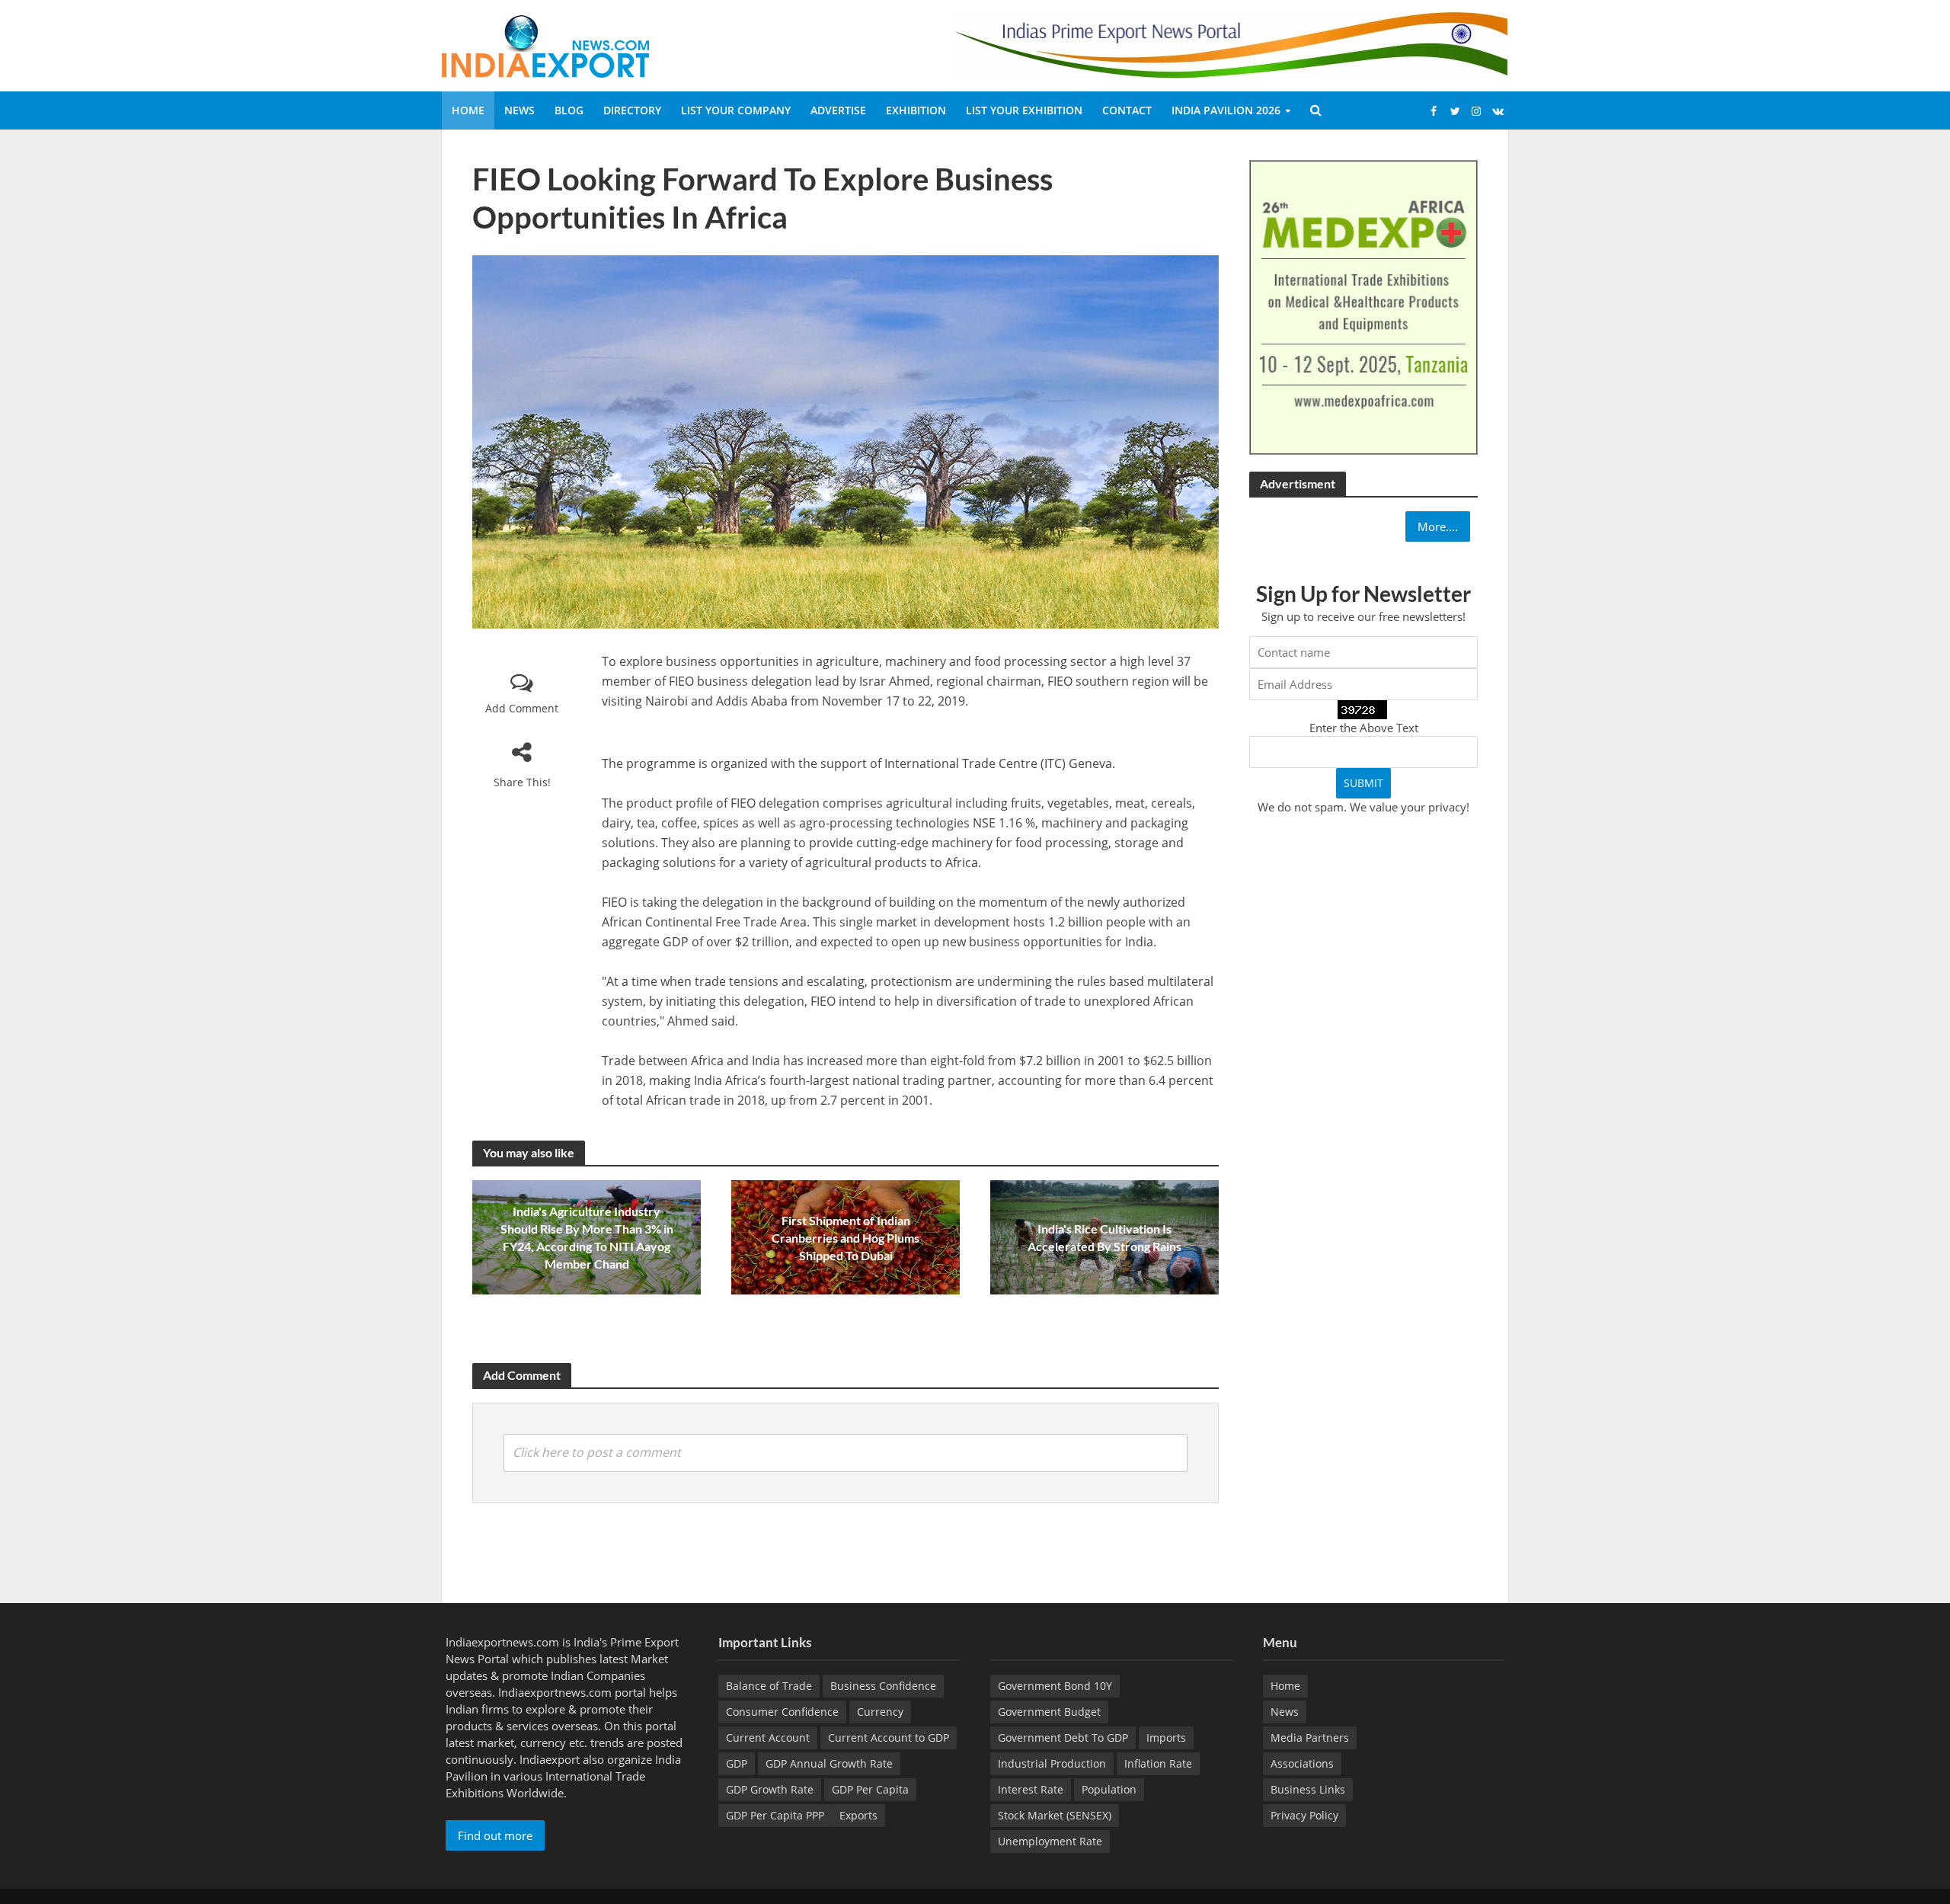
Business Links (1308, 1789)
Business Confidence (883, 1686)
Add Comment (522, 708)
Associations (1302, 1763)
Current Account (768, 1738)
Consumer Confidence (782, 1712)
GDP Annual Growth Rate (829, 1763)
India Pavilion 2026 (1226, 110)
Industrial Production (1052, 1763)
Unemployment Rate (1050, 1841)
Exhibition (916, 110)
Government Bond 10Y (1055, 1686)
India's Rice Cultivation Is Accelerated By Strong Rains (1104, 1237)
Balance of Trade (769, 1686)
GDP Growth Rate (770, 1789)
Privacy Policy (1304, 1815)
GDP (737, 1763)
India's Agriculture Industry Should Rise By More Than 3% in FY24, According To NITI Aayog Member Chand (587, 1237)
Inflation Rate (1158, 1763)
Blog (569, 110)
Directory (632, 110)
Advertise (838, 110)
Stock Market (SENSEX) (1055, 1815)
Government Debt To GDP (1063, 1738)
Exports (858, 1815)
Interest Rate (1031, 1789)
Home (468, 110)
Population (1109, 1789)
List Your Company (736, 110)
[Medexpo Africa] (1363, 306)
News (519, 110)
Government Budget (1049, 1712)
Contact (1127, 110)
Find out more (495, 1835)
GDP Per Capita (870, 1789)
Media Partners (1310, 1738)
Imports (1166, 1738)
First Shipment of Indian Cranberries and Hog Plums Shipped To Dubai (846, 1238)
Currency (880, 1712)
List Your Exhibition (1024, 110)
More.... (1438, 526)
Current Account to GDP (889, 1738)
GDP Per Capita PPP (775, 1815)
